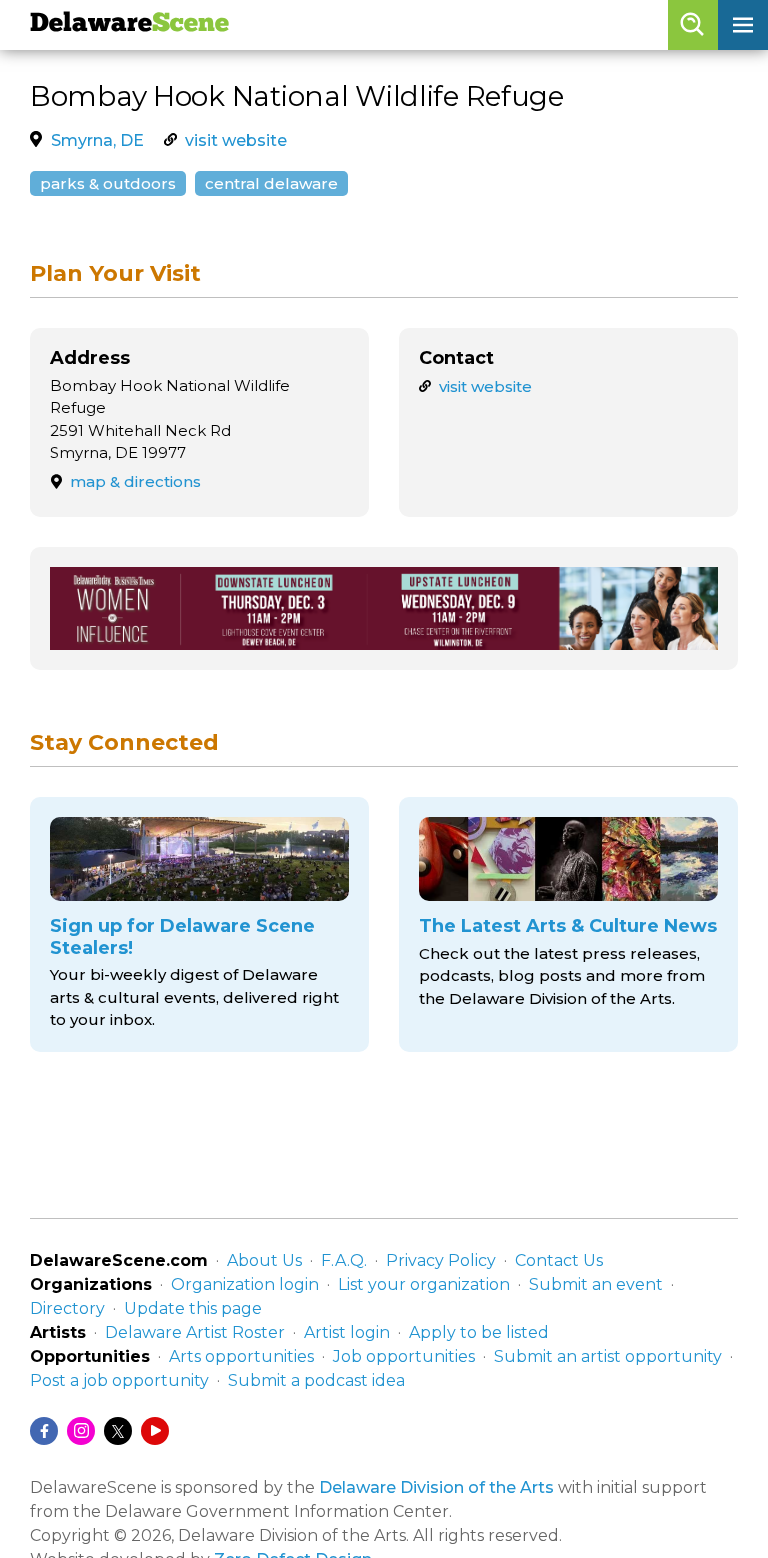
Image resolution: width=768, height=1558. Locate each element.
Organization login (245, 1284)
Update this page (193, 1308)
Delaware (129, 24)
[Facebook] (44, 1431)
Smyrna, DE (97, 140)
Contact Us (559, 1260)
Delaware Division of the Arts (436, 1487)
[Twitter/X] (118, 1431)
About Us (264, 1260)
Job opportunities (404, 1356)
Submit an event (596, 1284)
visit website (236, 140)
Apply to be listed (479, 1332)
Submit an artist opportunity (608, 1356)
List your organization (424, 1284)
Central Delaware (271, 183)
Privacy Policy (441, 1260)
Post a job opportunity (119, 1380)
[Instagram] (81, 1431)
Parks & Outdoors (108, 183)
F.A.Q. (344, 1260)
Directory (67, 1308)
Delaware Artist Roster (195, 1332)
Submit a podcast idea (316, 1380)
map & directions (135, 481)
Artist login (347, 1332)
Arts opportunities (241, 1356)
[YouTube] (155, 1431)
